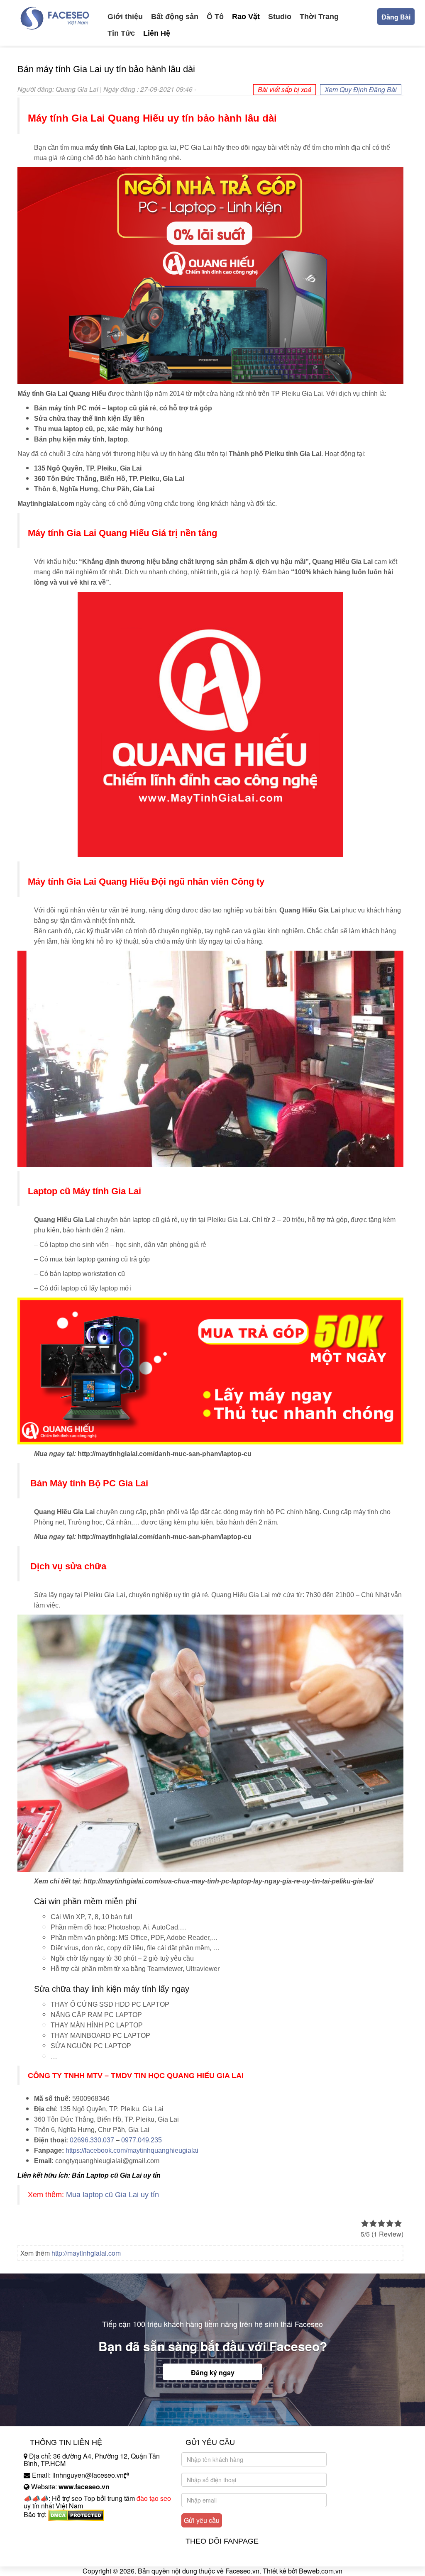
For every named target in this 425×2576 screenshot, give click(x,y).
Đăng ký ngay (213, 2372)
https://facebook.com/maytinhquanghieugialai (132, 2150)
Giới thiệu (125, 17)
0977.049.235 (142, 2140)
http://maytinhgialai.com (86, 2253)
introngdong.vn (46, 2529)
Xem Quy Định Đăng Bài (361, 89)
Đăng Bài (396, 17)
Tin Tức (121, 33)
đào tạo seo (154, 2498)
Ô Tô (215, 17)
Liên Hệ (157, 33)
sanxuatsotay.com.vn (54, 2541)
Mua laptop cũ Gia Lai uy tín (112, 2195)
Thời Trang (319, 17)
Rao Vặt (246, 17)
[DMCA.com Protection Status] (76, 2514)
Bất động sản (175, 17)
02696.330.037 (92, 2140)
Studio (280, 17)
